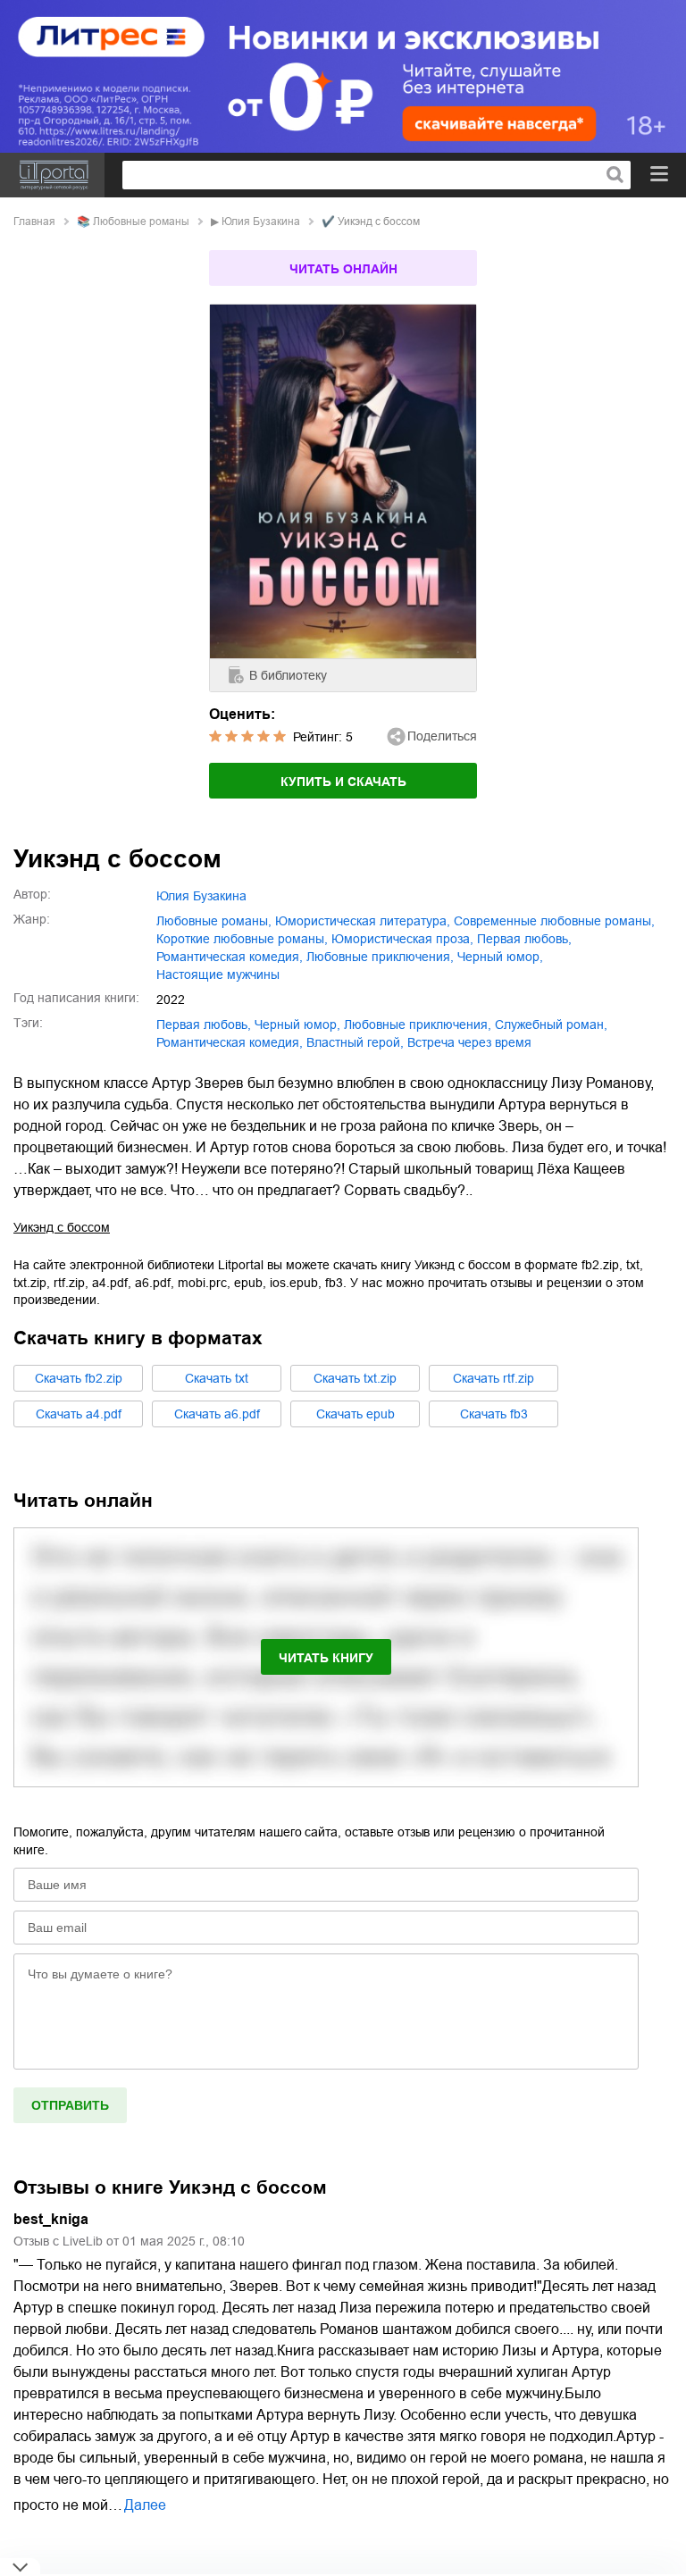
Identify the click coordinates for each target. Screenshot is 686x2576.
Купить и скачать (343, 782)
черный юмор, (500, 957)
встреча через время (469, 1042)
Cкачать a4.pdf (79, 1414)
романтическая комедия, (230, 957)
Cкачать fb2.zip (79, 1378)
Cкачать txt (217, 1378)
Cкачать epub (356, 1414)
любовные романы (141, 222)
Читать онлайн (343, 269)
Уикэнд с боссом (62, 1227)
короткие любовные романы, (242, 939)
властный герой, (355, 1042)
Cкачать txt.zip (355, 1378)
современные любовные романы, (554, 921)
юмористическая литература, (363, 921)
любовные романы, (214, 921)
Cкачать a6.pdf (217, 1414)
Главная (34, 222)
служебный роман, (551, 1025)
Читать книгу (326, 1658)
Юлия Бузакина (261, 222)
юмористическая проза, (402, 939)
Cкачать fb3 (494, 1414)
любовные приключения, (380, 957)
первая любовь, (524, 939)
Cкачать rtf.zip (494, 1378)
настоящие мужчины (218, 974)
